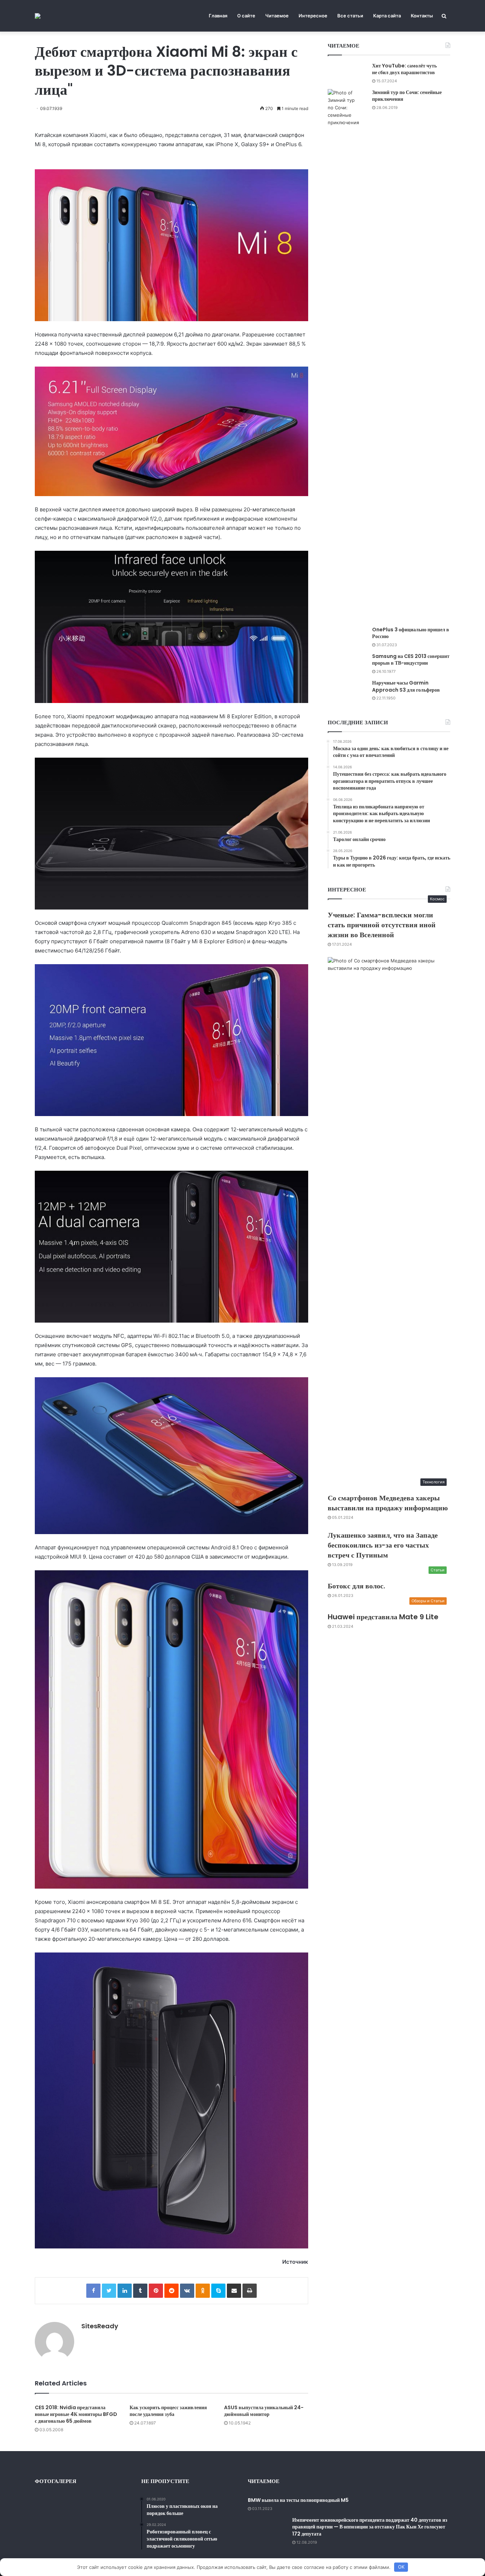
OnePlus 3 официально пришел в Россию (411, 633)
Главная (218, 16)
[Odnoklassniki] (203, 2291)
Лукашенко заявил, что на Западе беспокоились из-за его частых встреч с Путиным (383, 1545)
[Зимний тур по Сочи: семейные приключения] (347, 355)
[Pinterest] (156, 2291)
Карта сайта (387, 16)
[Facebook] (93, 2291)
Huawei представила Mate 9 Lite (383, 1617)
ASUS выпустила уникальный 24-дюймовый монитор (264, 2411)
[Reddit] (171, 2291)
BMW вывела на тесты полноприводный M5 (298, 2500)
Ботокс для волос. (356, 1586)
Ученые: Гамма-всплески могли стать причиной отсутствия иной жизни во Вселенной (382, 925)
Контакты (422, 16)
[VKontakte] (187, 2291)
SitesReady (100, 2326)
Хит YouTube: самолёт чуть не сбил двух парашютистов (404, 69)
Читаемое (277, 16)
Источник (295, 2262)
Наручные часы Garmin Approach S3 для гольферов (406, 686)
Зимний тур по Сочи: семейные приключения (407, 96)
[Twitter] (109, 2291)
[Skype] (218, 2291)
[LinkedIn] (125, 2291)
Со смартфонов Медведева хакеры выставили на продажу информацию (388, 1503)
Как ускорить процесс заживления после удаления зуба (168, 2411)
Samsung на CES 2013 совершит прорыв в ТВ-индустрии (411, 660)
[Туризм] (38, 16)
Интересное (313, 16)
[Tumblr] (140, 2291)
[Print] (250, 2291)
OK (401, 2567)
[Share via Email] (234, 2291)
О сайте (246, 16)
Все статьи (350, 16)
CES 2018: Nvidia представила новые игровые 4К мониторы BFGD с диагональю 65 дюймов (76, 2414)
